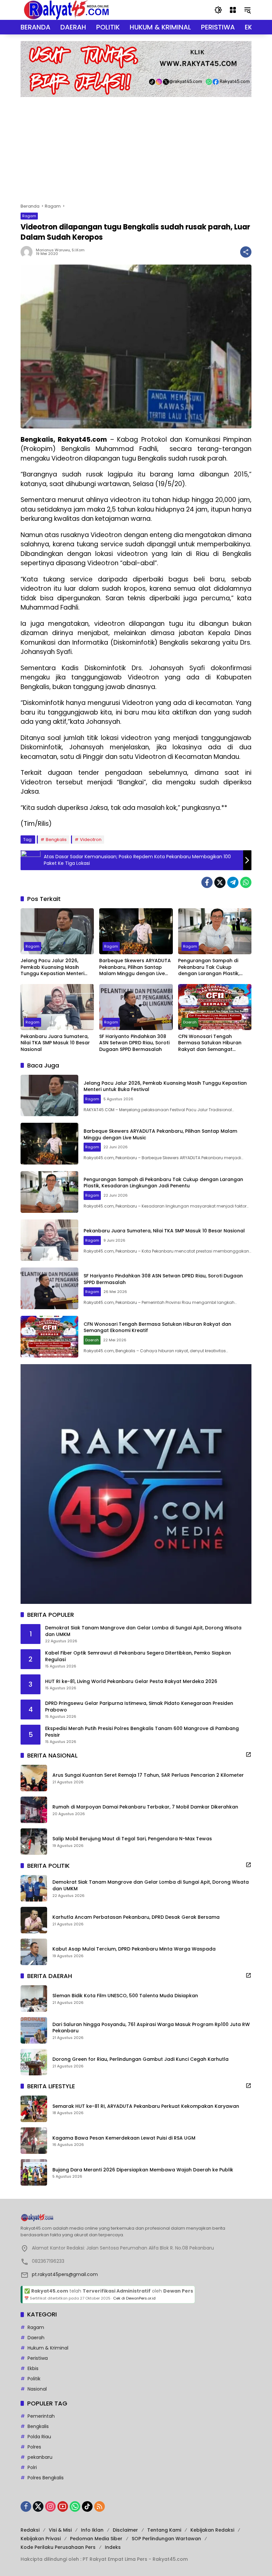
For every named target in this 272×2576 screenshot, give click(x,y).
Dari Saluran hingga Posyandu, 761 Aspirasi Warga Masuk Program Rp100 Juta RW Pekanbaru (151, 2028)
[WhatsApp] (246, 882)
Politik (34, 2379)
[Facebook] (207, 882)
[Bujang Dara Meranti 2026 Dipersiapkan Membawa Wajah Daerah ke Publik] (34, 2172)
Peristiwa (38, 2358)
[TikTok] (87, 2506)
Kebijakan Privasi (41, 2539)
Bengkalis (56, 840)
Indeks (113, 2547)
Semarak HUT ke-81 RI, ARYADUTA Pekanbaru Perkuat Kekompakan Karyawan (146, 2106)
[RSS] (100, 2506)
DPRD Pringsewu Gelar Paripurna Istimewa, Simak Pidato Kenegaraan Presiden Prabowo (139, 1707)
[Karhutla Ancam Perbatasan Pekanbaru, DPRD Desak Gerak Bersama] (34, 1920)
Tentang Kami (164, 2530)
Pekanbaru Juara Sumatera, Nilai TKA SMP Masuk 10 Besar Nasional (55, 1043)
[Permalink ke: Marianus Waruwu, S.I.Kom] (28, 252)
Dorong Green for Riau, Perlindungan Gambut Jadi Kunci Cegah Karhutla (140, 2059)
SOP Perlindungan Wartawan (166, 2539)
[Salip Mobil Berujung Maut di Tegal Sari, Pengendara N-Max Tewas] (34, 1842)
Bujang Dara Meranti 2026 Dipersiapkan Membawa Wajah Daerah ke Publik (143, 2170)
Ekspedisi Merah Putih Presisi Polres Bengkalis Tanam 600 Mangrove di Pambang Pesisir (142, 1732)
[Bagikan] (246, 252)
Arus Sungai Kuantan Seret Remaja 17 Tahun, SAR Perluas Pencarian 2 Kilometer (148, 1775)
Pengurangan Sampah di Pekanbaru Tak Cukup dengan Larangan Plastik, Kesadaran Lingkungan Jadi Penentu (212, 967)
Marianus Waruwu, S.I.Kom (60, 250)
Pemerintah (41, 2416)
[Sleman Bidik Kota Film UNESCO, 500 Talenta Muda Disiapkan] (34, 1999)
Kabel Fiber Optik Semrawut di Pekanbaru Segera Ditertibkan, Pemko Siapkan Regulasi (138, 1656)
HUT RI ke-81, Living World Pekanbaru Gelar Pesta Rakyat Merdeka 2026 (131, 1682)
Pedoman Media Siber (96, 2539)
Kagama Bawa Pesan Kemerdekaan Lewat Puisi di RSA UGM (124, 2138)
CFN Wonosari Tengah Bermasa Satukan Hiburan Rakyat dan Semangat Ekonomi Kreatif (210, 1043)
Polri (32, 2467)
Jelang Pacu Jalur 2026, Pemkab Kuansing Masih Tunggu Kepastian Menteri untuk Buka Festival (52, 967)
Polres (34, 2447)
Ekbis (33, 2368)
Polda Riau (39, 2437)
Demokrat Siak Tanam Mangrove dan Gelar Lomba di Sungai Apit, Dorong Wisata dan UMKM (143, 1631)
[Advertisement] (136, 147)
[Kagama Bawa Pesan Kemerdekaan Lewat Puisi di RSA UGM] (34, 2141)
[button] (218, 10)
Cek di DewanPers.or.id (134, 2298)
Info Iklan (92, 2530)
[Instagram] (50, 2506)
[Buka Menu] (233, 10)
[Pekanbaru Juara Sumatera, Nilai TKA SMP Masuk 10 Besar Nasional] (57, 1007)
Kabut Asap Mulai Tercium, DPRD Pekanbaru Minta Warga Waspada (134, 1949)
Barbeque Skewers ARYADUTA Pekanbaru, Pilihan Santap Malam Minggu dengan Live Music (135, 967)
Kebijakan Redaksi (212, 2530)
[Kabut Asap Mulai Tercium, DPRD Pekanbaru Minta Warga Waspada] (34, 1952)
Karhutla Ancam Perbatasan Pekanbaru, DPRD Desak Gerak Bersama (136, 1917)
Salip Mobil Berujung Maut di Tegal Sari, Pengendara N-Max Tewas (132, 1839)
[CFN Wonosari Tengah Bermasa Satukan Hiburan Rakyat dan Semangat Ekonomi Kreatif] (215, 1007)
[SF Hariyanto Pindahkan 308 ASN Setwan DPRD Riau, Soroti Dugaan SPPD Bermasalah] (136, 1007)
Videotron (91, 840)
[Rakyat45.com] (66, 10)
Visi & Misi (60, 2530)
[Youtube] (63, 2506)
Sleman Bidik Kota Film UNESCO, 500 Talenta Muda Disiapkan (125, 1996)
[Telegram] (233, 882)
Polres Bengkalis (46, 2478)
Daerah (190, 1022)
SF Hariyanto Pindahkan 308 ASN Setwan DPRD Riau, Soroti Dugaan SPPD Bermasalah (134, 1043)
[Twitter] (220, 882)
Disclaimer (125, 2530)
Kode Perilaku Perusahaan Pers (58, 2547)
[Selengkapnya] (248, 1755)
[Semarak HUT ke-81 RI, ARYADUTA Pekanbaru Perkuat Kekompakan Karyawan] (34, 2109)
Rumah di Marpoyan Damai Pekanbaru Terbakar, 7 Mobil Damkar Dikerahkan (145, 1807)
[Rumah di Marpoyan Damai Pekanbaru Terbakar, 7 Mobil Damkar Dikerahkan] (34, 1810)
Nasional (37, 2389)
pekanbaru (40, 2457)
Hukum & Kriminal (48, 2348)
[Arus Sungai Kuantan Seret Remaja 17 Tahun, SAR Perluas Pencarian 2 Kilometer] (34, 1778)
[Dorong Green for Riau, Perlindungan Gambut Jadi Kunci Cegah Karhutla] (34, 2062)
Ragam (29, 216)
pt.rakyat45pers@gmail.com (65, 2274)
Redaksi (30, 2530)
